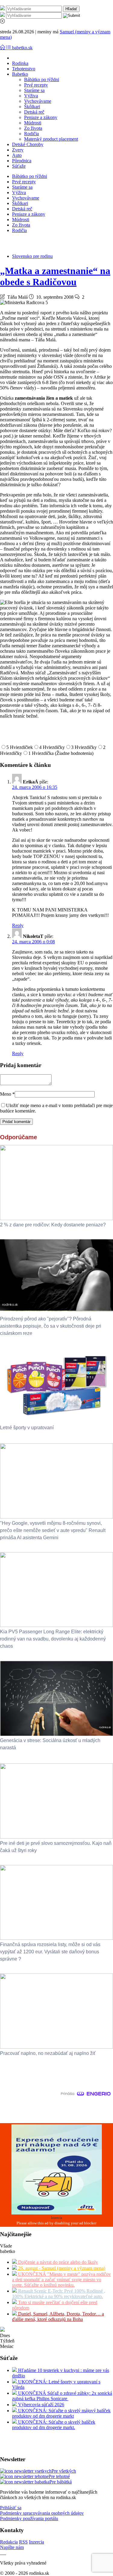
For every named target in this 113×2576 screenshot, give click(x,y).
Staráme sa (34, 90)
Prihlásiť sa (11, 2508)
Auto (17, 155)
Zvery (18, 150)
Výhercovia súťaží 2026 (41, 2405)
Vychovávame (38, 101)
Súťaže (19, 166)
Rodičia (31, 134)
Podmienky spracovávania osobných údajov (42, 2513)
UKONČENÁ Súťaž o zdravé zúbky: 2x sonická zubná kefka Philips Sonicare (62, 2396)
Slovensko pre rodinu (32, 256)
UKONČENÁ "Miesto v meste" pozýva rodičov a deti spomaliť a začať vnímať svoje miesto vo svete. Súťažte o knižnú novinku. (61, 2280)
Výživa (31, 96)
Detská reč (34, 112)
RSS (23, 2542)
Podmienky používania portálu (29, 2518)
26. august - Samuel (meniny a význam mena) (61, 2268)
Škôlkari (32, 107)
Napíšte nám (12, 2547)
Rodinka (20, 63)
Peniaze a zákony (41, 117)
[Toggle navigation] (3, 48)
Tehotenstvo (24, 69)
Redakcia (9, 2542)
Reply (18, 925)
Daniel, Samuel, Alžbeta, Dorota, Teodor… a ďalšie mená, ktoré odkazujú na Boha (58, 2317)
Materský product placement (51, 139)
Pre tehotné (59, 2476)
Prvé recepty (36, 85)
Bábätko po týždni (42, 79)
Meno (7, 1094)
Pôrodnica (22, 161)
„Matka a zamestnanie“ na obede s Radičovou (55, 276)
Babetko (20, 74)
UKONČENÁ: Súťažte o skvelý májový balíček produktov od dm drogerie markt (61, 2413)
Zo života (33, 128)
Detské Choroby (28, 144)
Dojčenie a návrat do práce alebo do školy (57, 2262)
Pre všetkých (64, 2471)
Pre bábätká (61, 2482)
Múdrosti (33, 123)
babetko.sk (22, 48)
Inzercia (36, 2542)
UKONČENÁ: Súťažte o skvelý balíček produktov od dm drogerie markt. (54, 2425)
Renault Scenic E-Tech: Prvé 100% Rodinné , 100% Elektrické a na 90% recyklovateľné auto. (59, 2294)
